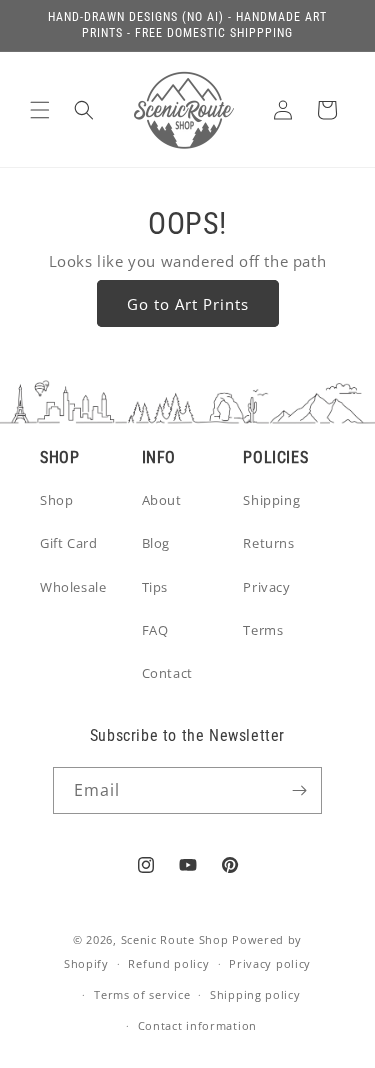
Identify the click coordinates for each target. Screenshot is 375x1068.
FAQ (155, 630)
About (162, 500)
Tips (155, 587)
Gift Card (68, 543)
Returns (268, 543)
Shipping (271, 500)
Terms (263, 630)
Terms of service (142, 994)
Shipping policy (255, 994)
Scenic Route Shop (175, 939)
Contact (167, 673)
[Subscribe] (299, 790)
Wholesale (73, 587)
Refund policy (168, 963)
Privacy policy (270, 963)
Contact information (197, 1025)
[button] (40, 110)
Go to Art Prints (188, 304)
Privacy (266, 587)
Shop (56, 500)
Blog (156, 543)
